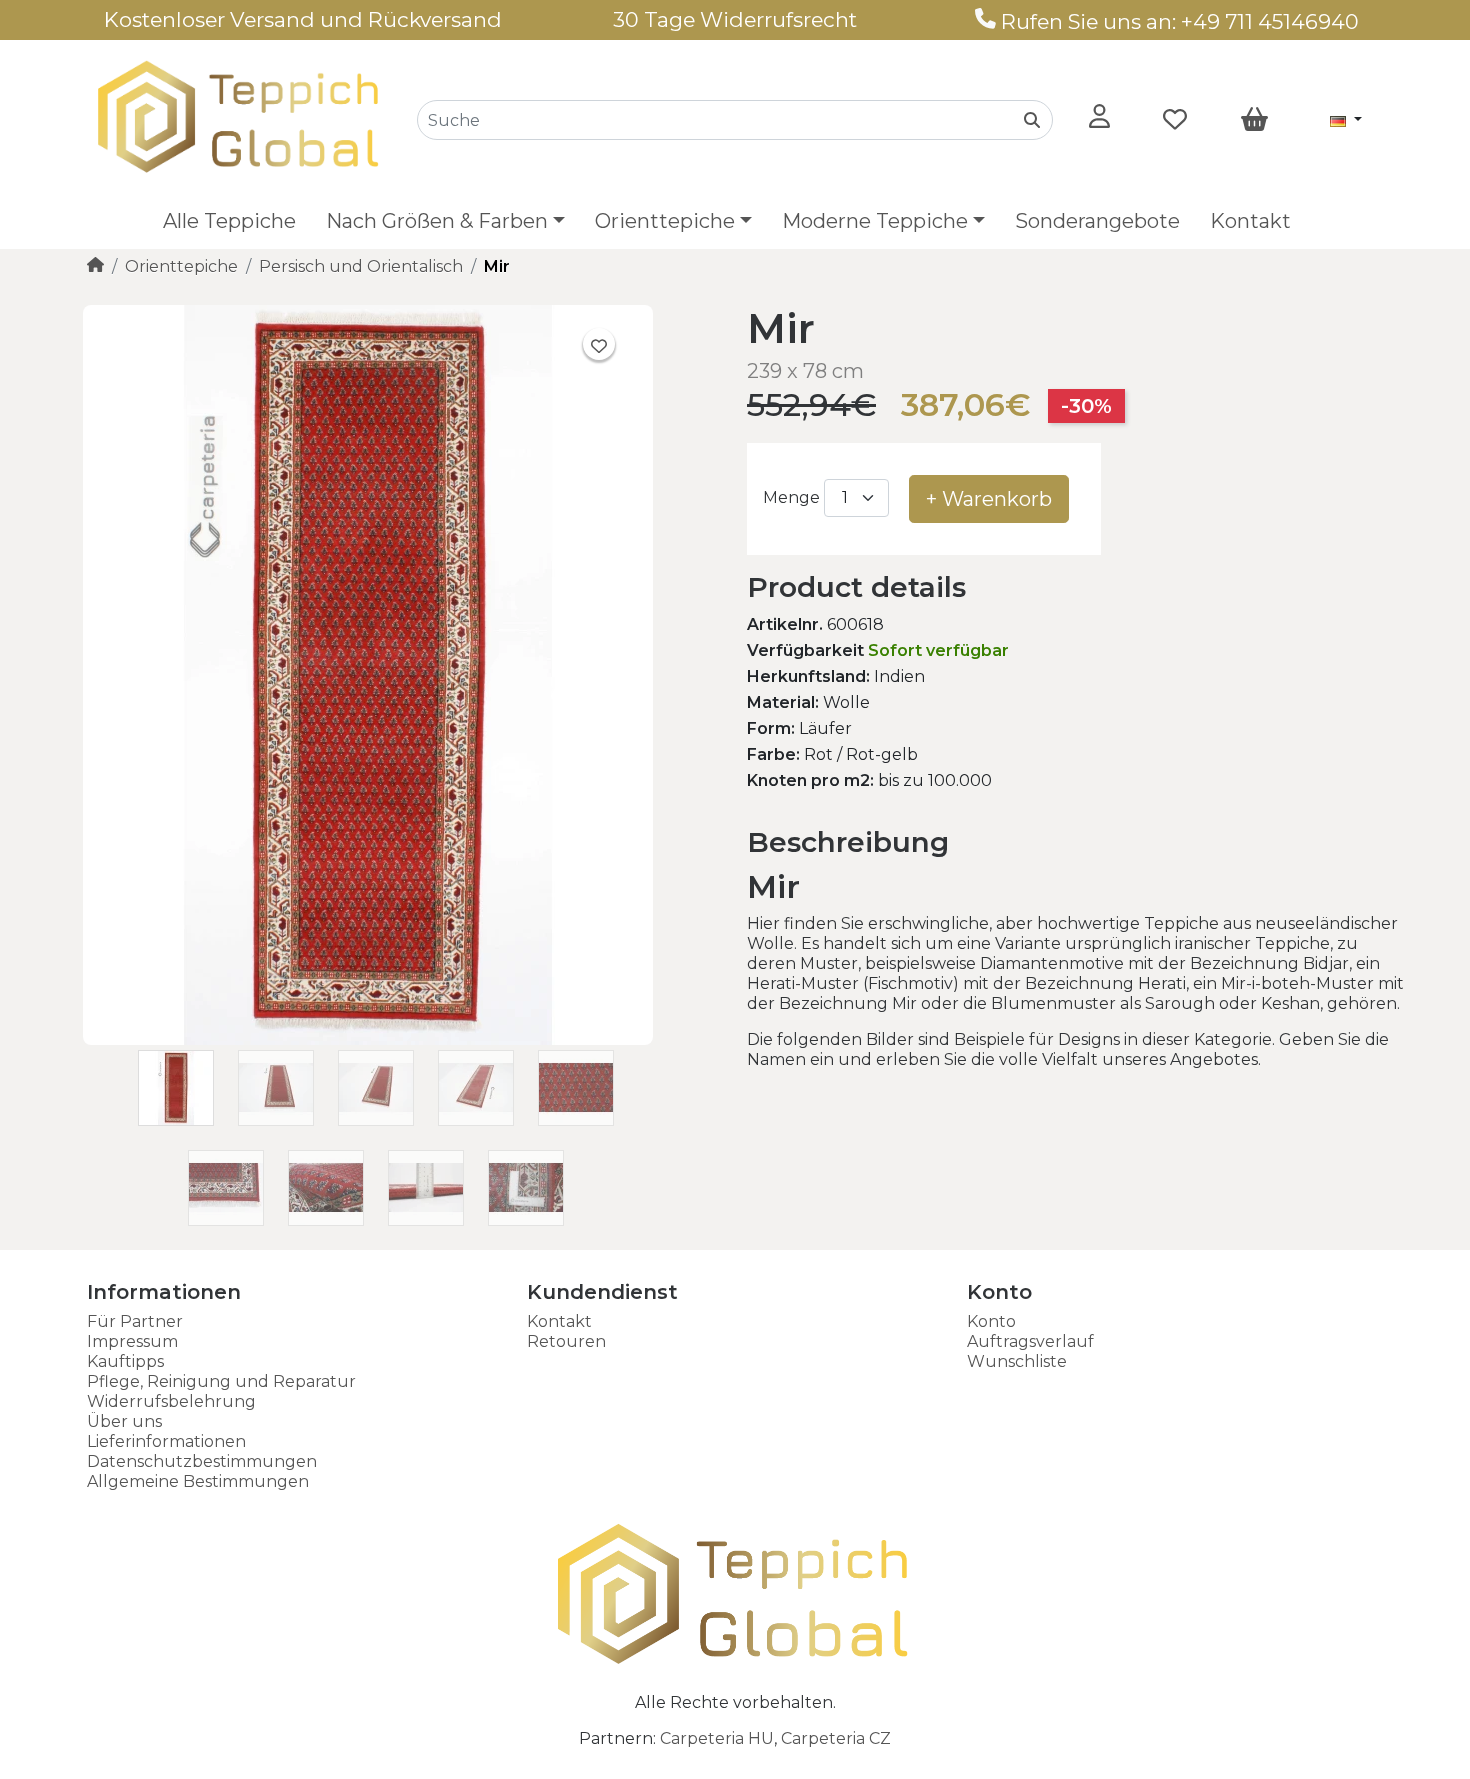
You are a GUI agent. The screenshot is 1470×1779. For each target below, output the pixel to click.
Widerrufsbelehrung (171, 1401)
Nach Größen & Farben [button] (437, 221)
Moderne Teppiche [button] (875, 221)
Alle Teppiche (229, 221)
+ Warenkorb (989, 499)
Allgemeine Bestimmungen (198, 1481)
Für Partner (135, 1321)
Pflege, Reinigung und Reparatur (221, 1381)
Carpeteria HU (717, 1738)
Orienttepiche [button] (665, 221)
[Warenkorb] (1254, 120)
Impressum (132, 1341)
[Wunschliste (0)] (1175, 120)
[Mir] (368, 1039)
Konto (991, 1321)
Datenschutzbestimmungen (202, 1461)
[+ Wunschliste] (599, 344)
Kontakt (1250, 221)
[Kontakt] (985, 21)
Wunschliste (1017, 1361)
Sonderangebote (1097, 221)
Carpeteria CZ (836, 1738)
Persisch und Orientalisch (361, 266)
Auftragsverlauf (1030, 1341)
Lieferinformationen (166, 1441)
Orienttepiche (181, 266)
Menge (791, 497)
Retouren (566, 1341)
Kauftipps (125, 1361)
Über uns (124, 1421)
